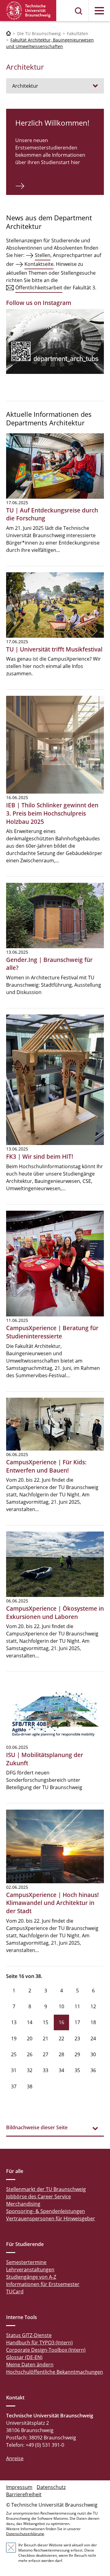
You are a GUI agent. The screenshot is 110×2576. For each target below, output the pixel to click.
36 (93, 2070)
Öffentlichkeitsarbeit (39, 288)
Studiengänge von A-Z (31, 2277)
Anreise (15, 2458)
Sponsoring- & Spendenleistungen (46, 2211)
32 (30, 2070)
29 (77, 2054)
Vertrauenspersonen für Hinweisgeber (51, 2218)
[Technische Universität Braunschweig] (28, 11)
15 (46, 2022)
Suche (79, 11)
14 (30, 2022)
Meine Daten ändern (30, 2365)
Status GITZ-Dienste (29, 2335)
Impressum (19, 2487)
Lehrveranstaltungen (30, 2270)
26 (30, 2054)
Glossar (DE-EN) (24, 2357)
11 (77, 2006)
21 (46, 2038)
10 (61, 2006)
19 (14, 2038)
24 (93, 2038)
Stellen (43, 255)
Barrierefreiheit (24, 2494)
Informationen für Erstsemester (43, 2284)
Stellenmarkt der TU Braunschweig (46, 2189)
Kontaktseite (39, 264)
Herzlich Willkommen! (52, 123)
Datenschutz (51, 2487)
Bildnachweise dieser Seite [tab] (37, 2127)
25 (14, 2054)
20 (30, 2038)
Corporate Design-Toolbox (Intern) (46, 2350)
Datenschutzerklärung (25, 2534)
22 (61, 2038)
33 (46, 2070)
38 (30, 2086)
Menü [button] (99, 11)
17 (77, 2022)
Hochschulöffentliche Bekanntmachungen (55, 2372)
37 (14, 2086)
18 (93, 2022)
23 (77, 2038)
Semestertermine (26, 2262)
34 (61, 2070)
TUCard (15, 2292)
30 (93, 2054)
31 (14, 2070)
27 (46, 2054)
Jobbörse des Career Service (38, 2196)
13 (14, 2022)
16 (61, 2022)
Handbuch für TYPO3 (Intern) (39, 2343)
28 (61, 2054)
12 (93, 2006)
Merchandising (23, 2204)
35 (77, 2070)
